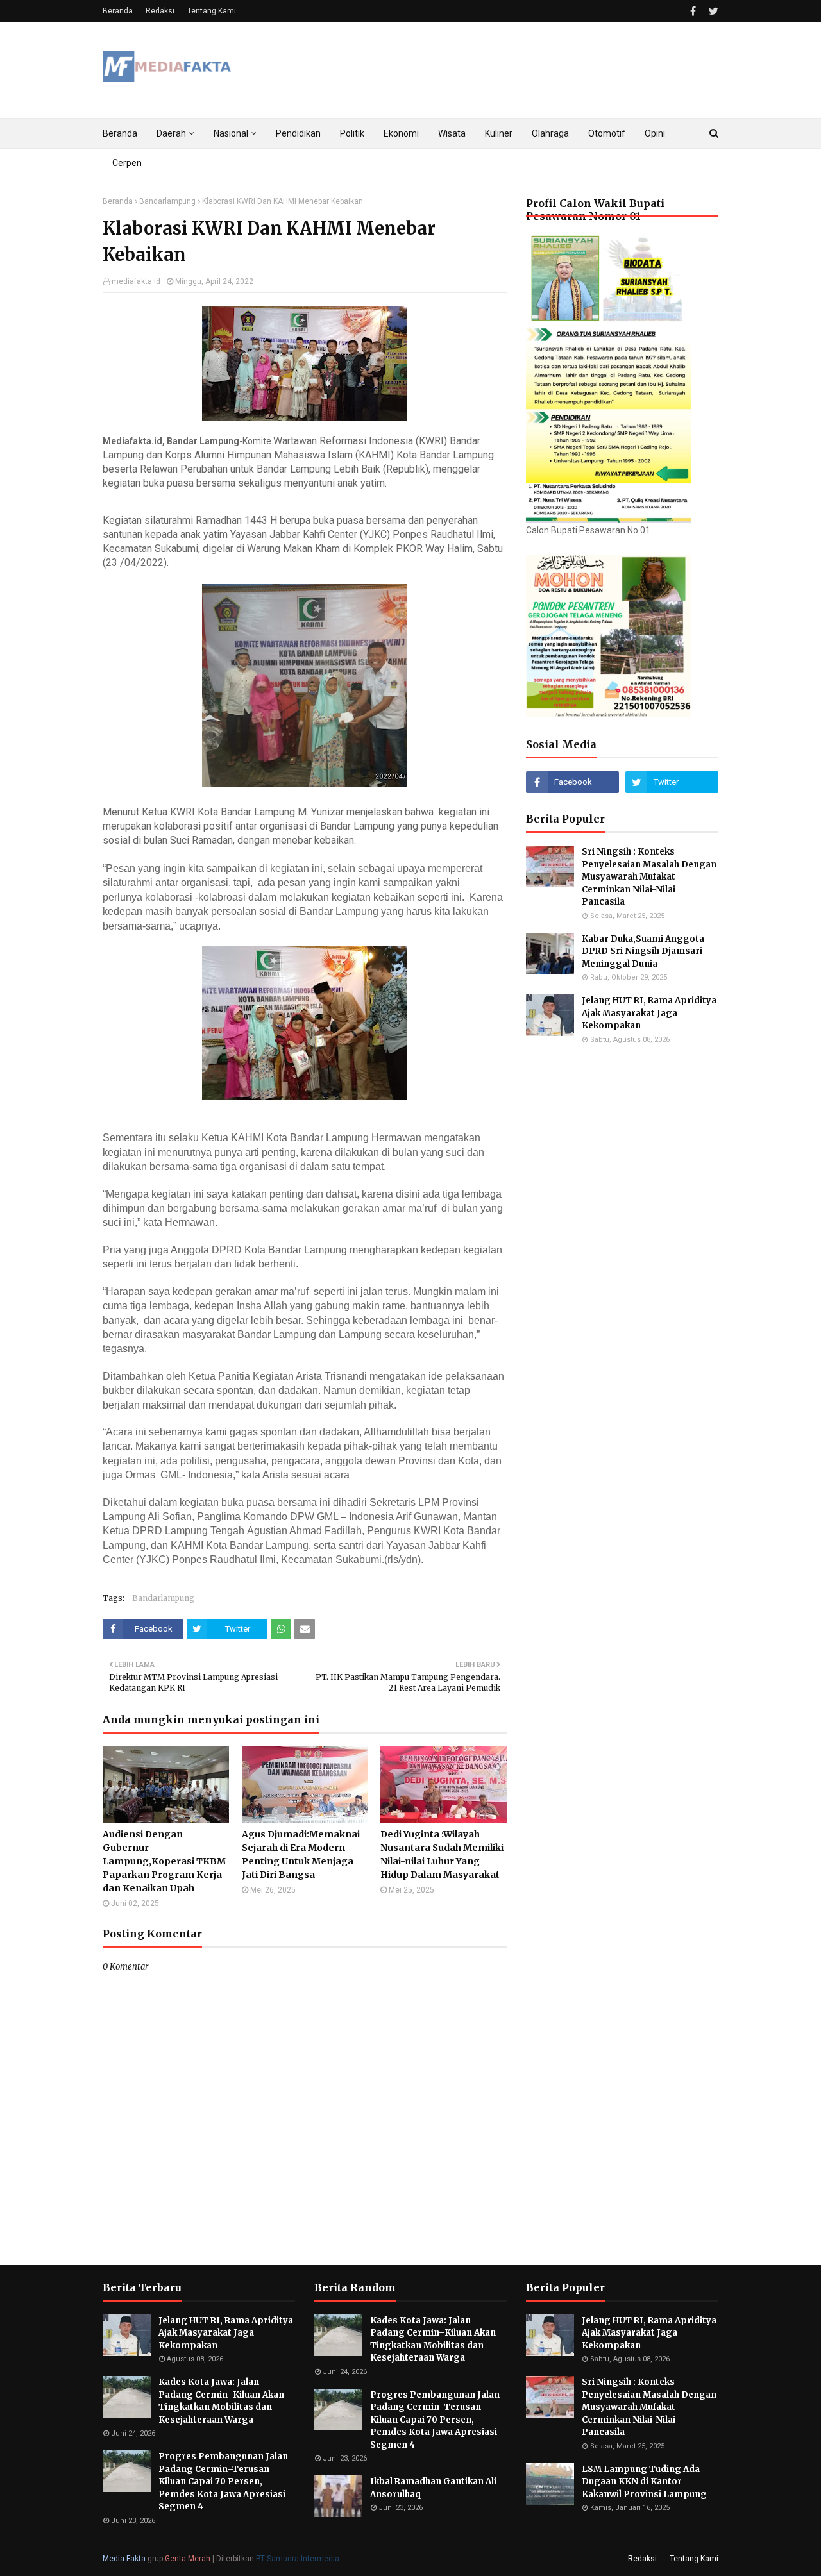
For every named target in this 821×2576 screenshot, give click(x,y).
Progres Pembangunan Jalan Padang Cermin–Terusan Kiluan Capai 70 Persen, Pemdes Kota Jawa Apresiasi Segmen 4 (223, 2481)
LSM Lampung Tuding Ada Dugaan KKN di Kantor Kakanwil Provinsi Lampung (645, 2482)
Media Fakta (124, 2559)
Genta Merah (188, 2559)
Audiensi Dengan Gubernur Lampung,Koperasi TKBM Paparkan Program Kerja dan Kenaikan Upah (164, 1861)
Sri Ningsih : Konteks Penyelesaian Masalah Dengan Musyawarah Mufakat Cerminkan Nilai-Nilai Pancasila (649, 877)
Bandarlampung (167, 201)
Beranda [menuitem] (120, 133)
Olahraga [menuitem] (550, 133)
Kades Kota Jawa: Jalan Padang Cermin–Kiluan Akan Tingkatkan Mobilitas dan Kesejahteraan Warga (221, 2401)
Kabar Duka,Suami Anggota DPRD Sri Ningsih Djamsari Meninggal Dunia (643, 951)
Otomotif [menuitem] (607, 133)
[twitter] (712, 11)
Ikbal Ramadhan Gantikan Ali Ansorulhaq (433, 2488)
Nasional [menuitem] (231, 133)
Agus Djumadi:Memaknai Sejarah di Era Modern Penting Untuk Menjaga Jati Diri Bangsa (301, 1854)
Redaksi (160, 11)
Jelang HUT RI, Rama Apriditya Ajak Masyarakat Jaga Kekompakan (649, 1013)
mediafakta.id (136, 281)
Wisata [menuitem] (452, 133)
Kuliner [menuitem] (499, 133)
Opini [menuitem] (655, 133)
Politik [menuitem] (352, 133)
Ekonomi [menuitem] (401, 133)
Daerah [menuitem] (171, 133)
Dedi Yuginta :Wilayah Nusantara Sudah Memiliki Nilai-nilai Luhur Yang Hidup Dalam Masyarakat (442, 1854)
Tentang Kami (212, 11)
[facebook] (693, 11)
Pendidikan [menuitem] (298, 133)
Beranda (118, 11)
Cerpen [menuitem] (127, 163)
